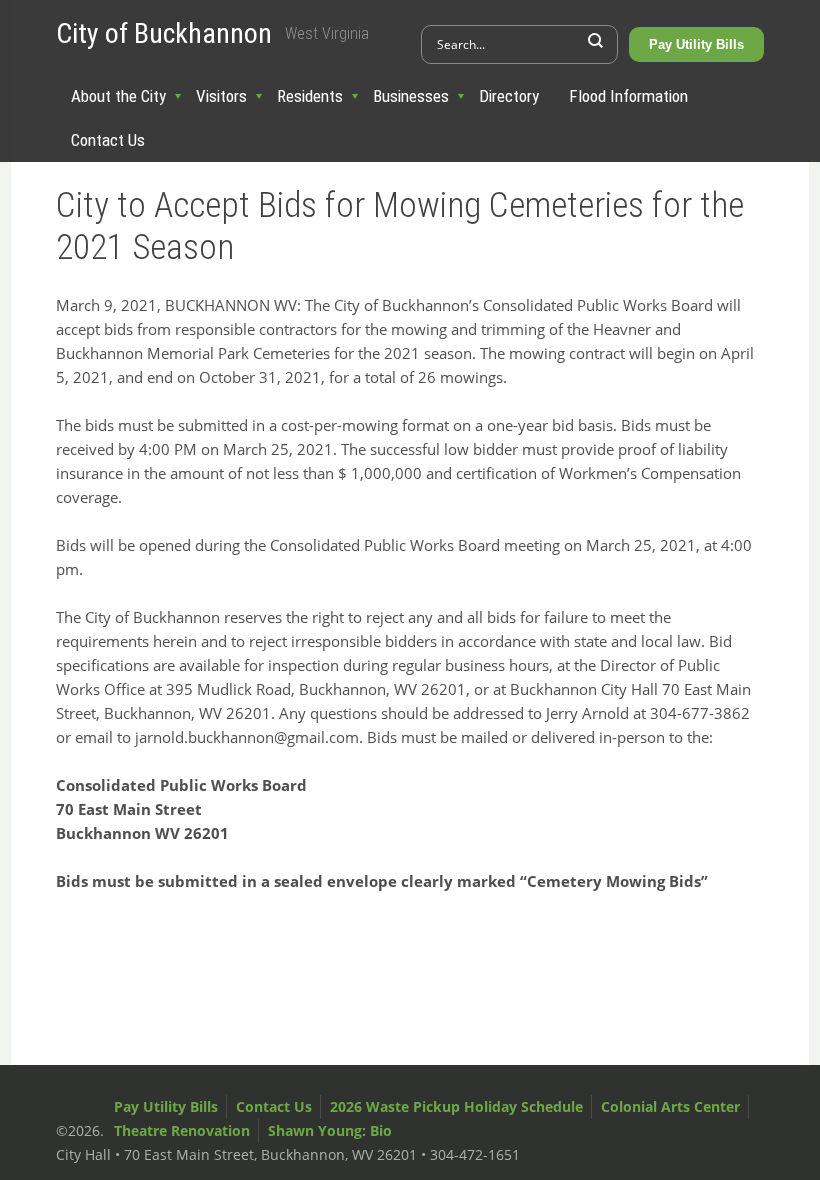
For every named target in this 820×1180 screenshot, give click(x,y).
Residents (310, 96)
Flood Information (628, 96)
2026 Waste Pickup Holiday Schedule (456, 1106)
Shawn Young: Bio (330, 1130)
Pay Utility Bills (696, 44)
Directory (509, 96)
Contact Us (108, 140)
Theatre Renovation (182, 1130)
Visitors (221, 96)
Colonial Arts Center (670, 1106)
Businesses (411, 96)
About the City (118, 96)
